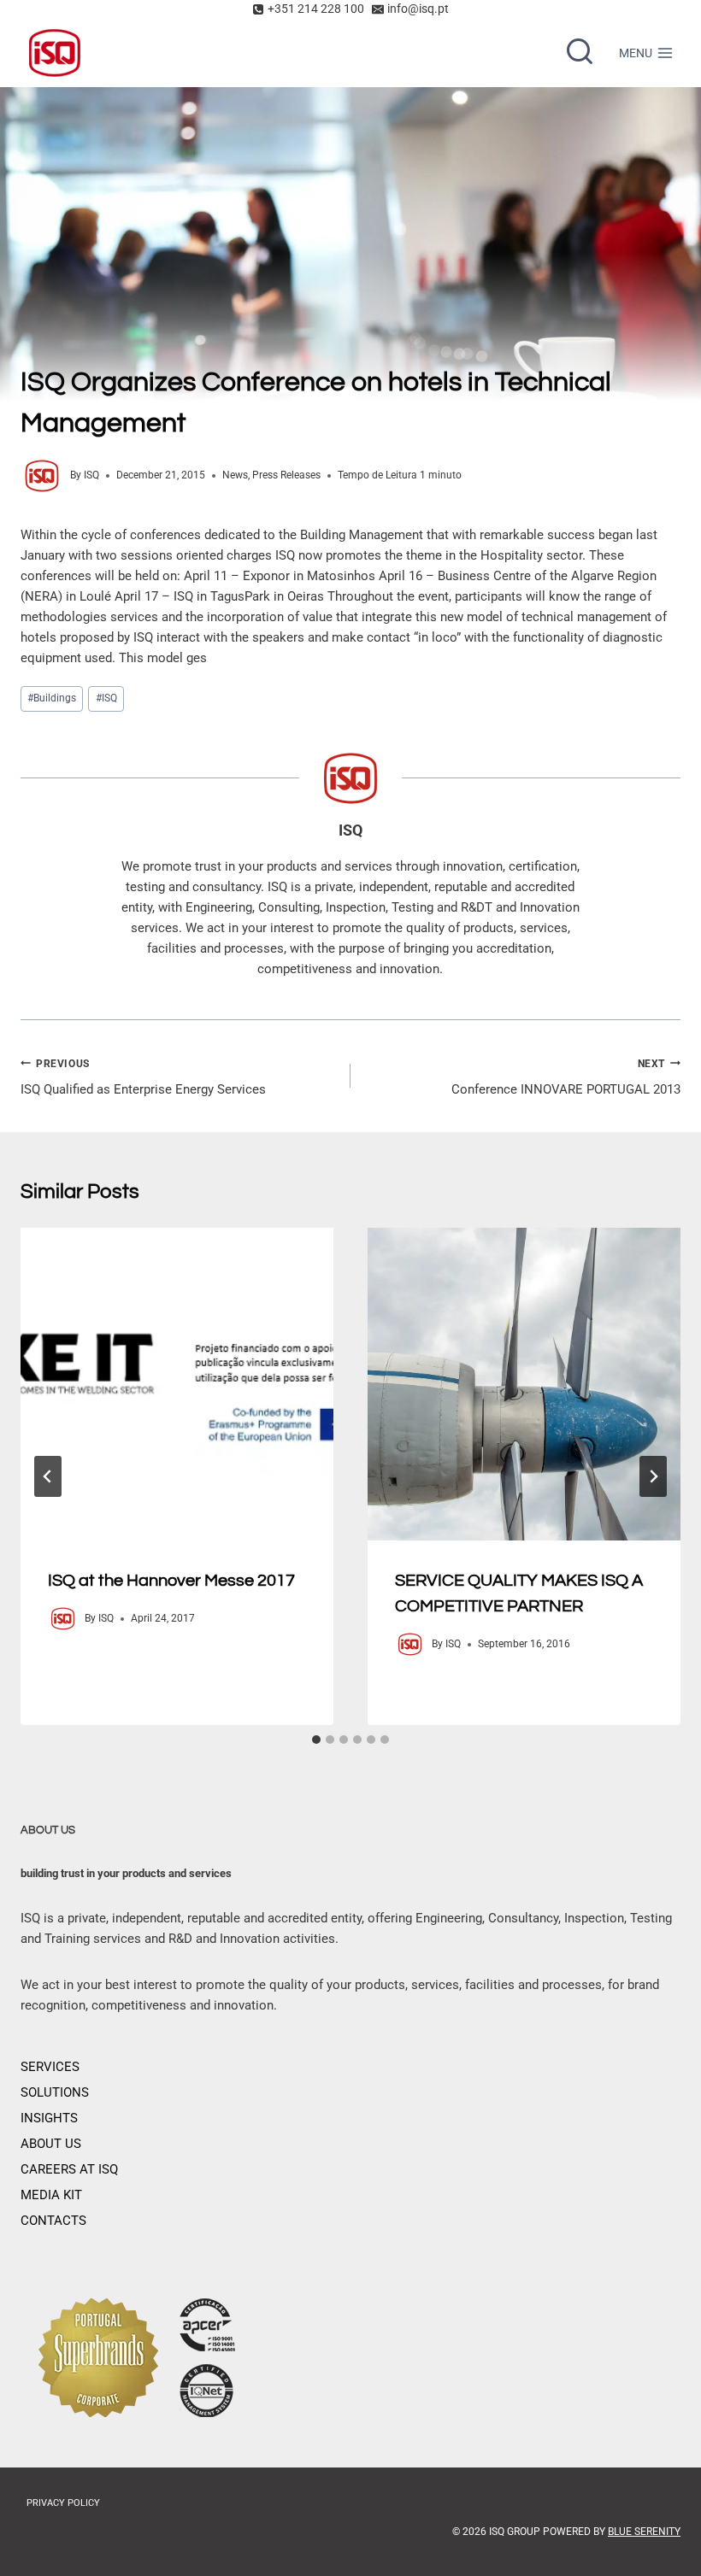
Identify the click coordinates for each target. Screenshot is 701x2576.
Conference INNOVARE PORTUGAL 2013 (566, 1078)
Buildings (52, 698)
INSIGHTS (49, 2118)
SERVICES (50, 2067)
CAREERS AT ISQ (69, 2169)
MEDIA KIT (51, 2195)
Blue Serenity (644, 2532)
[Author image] (42, 476)
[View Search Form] (580, 53)
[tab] (316, 1740)
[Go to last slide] (48, 1476)
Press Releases (286, 475)
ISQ (91, 475)
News (235, 475)
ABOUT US (51, 2144)
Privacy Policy (63, 2503)
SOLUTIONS (55, 2092)
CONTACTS (53, 2221)
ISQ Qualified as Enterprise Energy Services (143, 1078)
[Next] (653, 1476)
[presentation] (177, 1384)
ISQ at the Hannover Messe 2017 (171, 1581)
